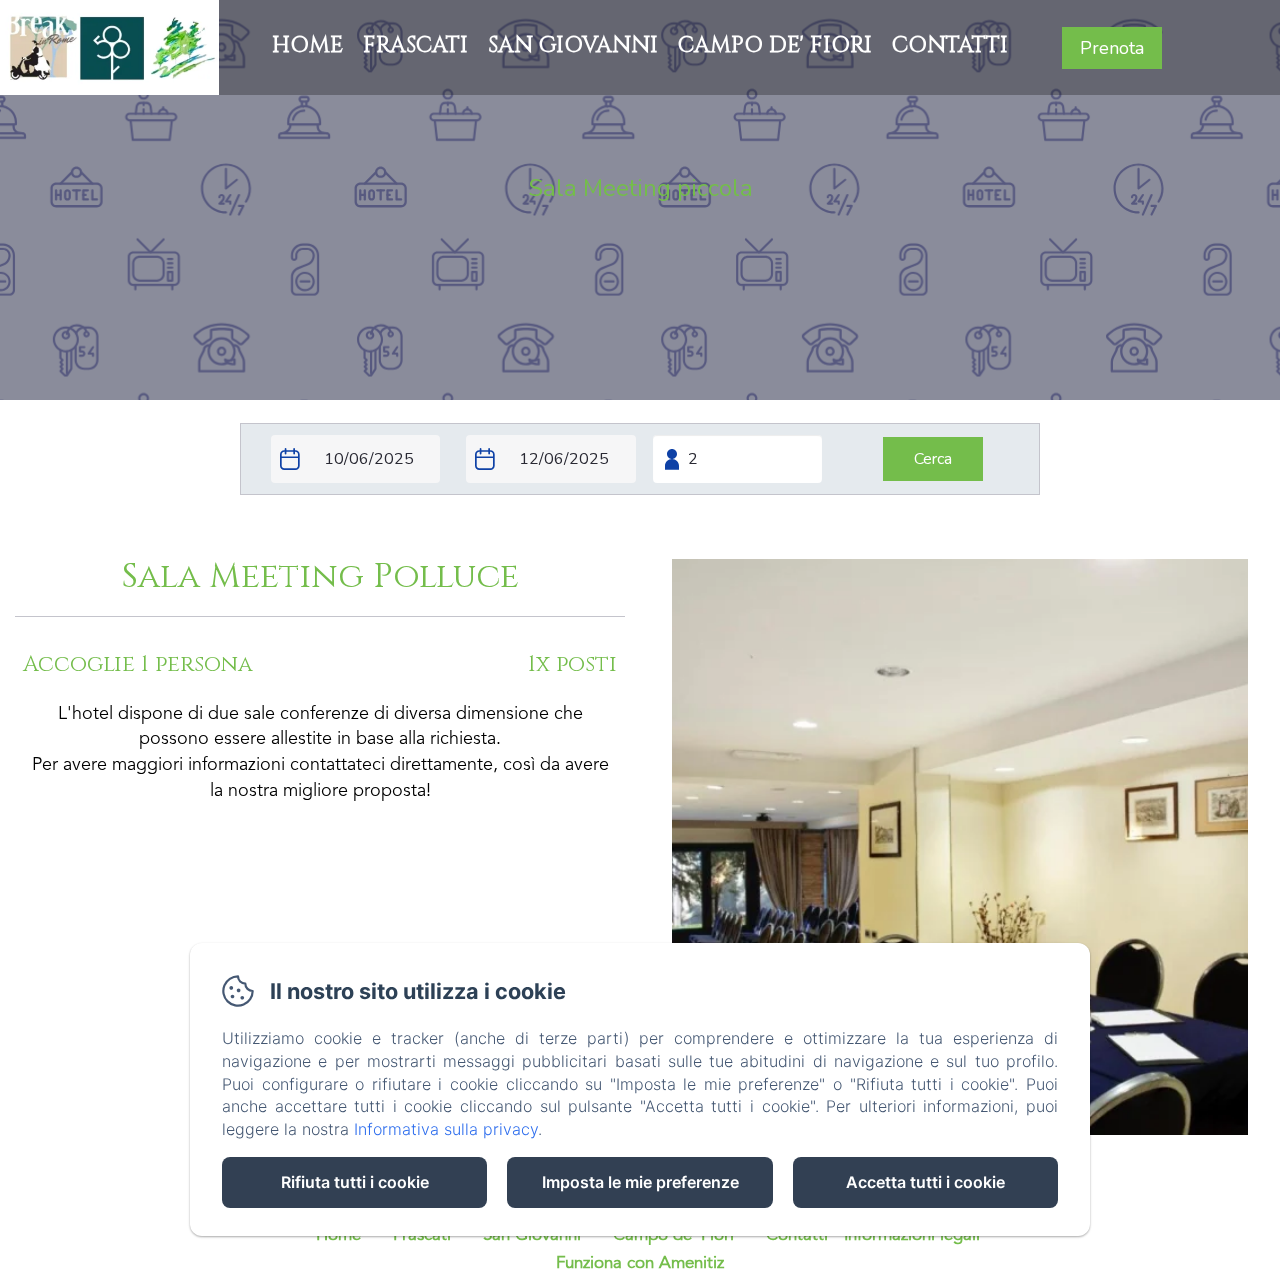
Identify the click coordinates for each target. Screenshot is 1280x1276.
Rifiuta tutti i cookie (355, 1182)
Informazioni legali (912, 1235)
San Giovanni (573, 45)
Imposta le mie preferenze (640, 1182)
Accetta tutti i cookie (925, 1182)
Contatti (950, 45)
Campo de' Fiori (775, 45)
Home (307, 45)
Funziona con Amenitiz (640, 1263)
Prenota (1112, 48)
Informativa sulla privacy (446, 1129)
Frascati (415, 45)
